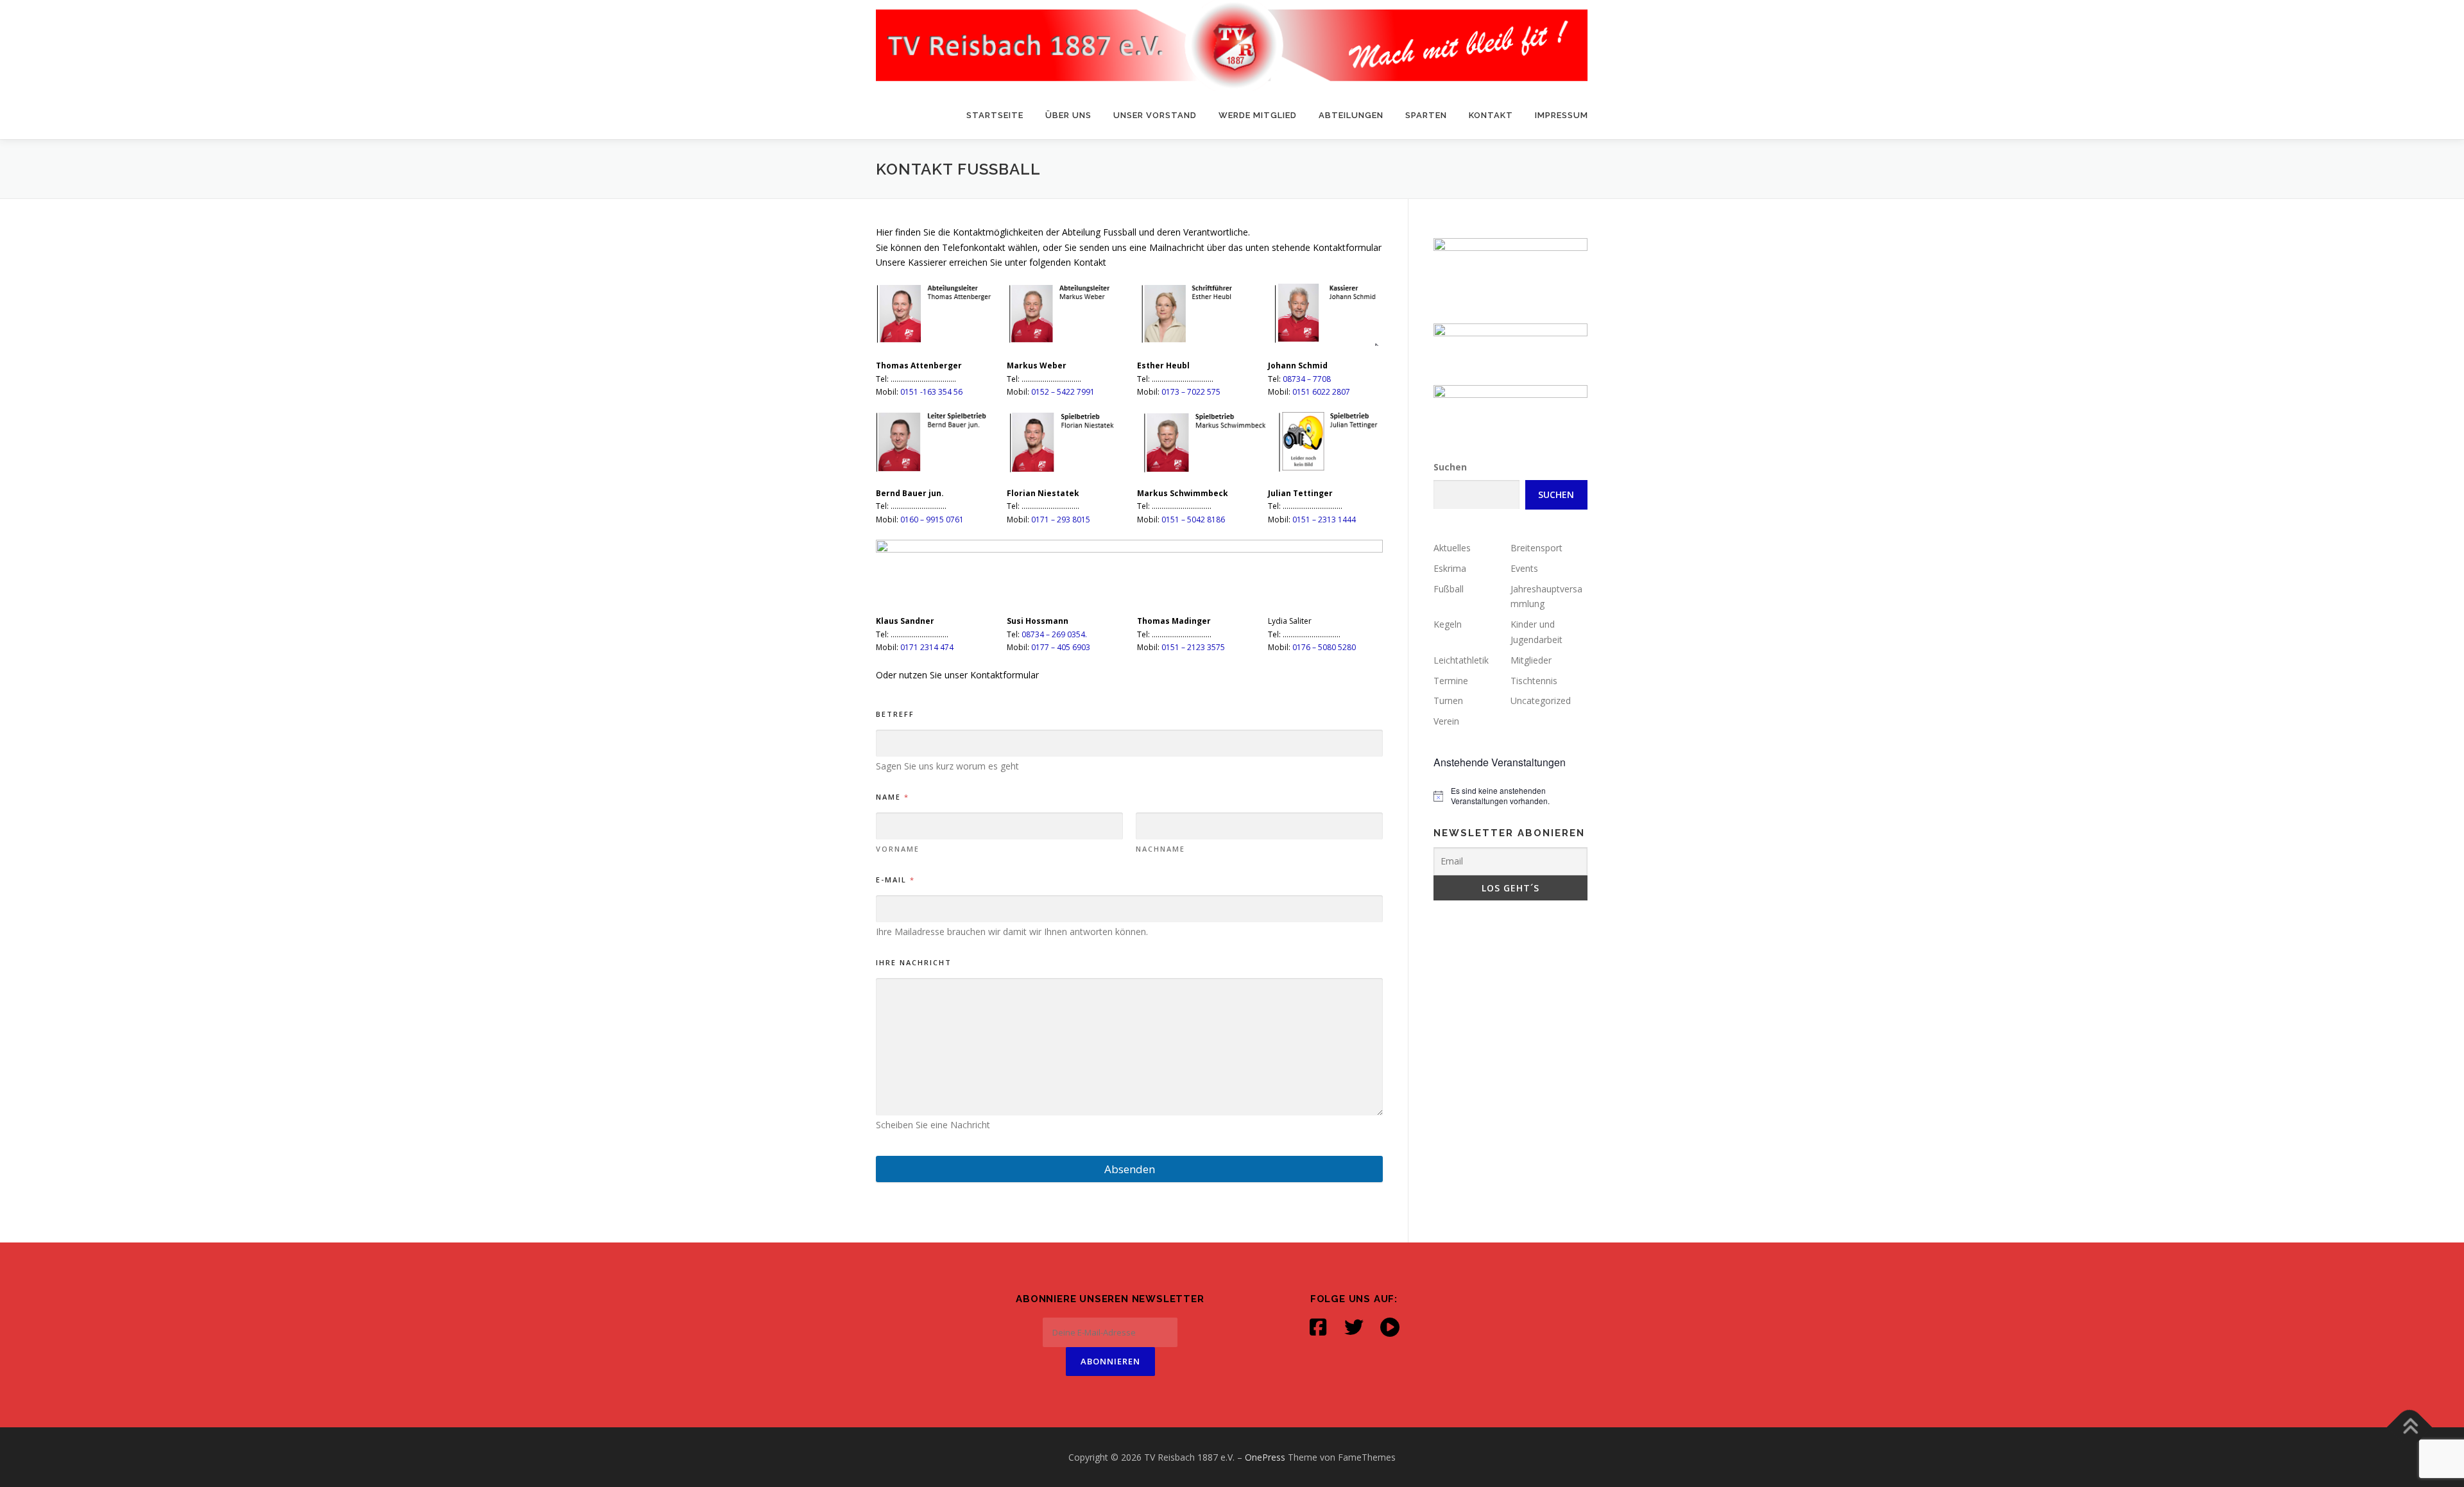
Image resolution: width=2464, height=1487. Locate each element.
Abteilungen (1351, 115)
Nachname (1160, 849)
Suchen (1450, 467)
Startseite (995, 115)
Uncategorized (1541, 701)
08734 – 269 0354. (1054, 634)
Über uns (1068, 115)
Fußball (1449, 589)
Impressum (1561, 115)
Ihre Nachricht (914, 962)
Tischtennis (1534, 681)
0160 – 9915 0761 (932, 520)
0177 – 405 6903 (1061, 647)
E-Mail (895, 880)
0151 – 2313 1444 (1324, 520)
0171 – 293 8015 (1061, 520)
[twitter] (1354, 1327)
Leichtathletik (1461, 660)
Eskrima (1450, 568)
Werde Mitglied (1258, 115)
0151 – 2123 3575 (1193, 647)
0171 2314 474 (927, 647)
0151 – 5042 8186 (1193, 520)
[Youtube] (1390, 1327)
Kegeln (1448, 624)
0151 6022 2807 (1321, 392)
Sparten (1426, 115)
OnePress (1265, 1457)
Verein (1446, 721)
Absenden (1130, 1169)
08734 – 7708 (1307, 379)
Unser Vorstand (1155, 115)
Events (1524, 568)
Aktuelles (1452, 548)
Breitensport (1536, 548)
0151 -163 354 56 (931, 392)
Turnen (1448, 701)
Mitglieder (1531, 660)
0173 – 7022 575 (1191, 392)
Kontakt (1491, 115)
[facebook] (1318, 1327)
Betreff (895, 714)
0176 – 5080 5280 (1324, 647)
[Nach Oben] (2410, 1427)
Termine (1451, 681)
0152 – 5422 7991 (1063, 392)
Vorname (898, 849)
